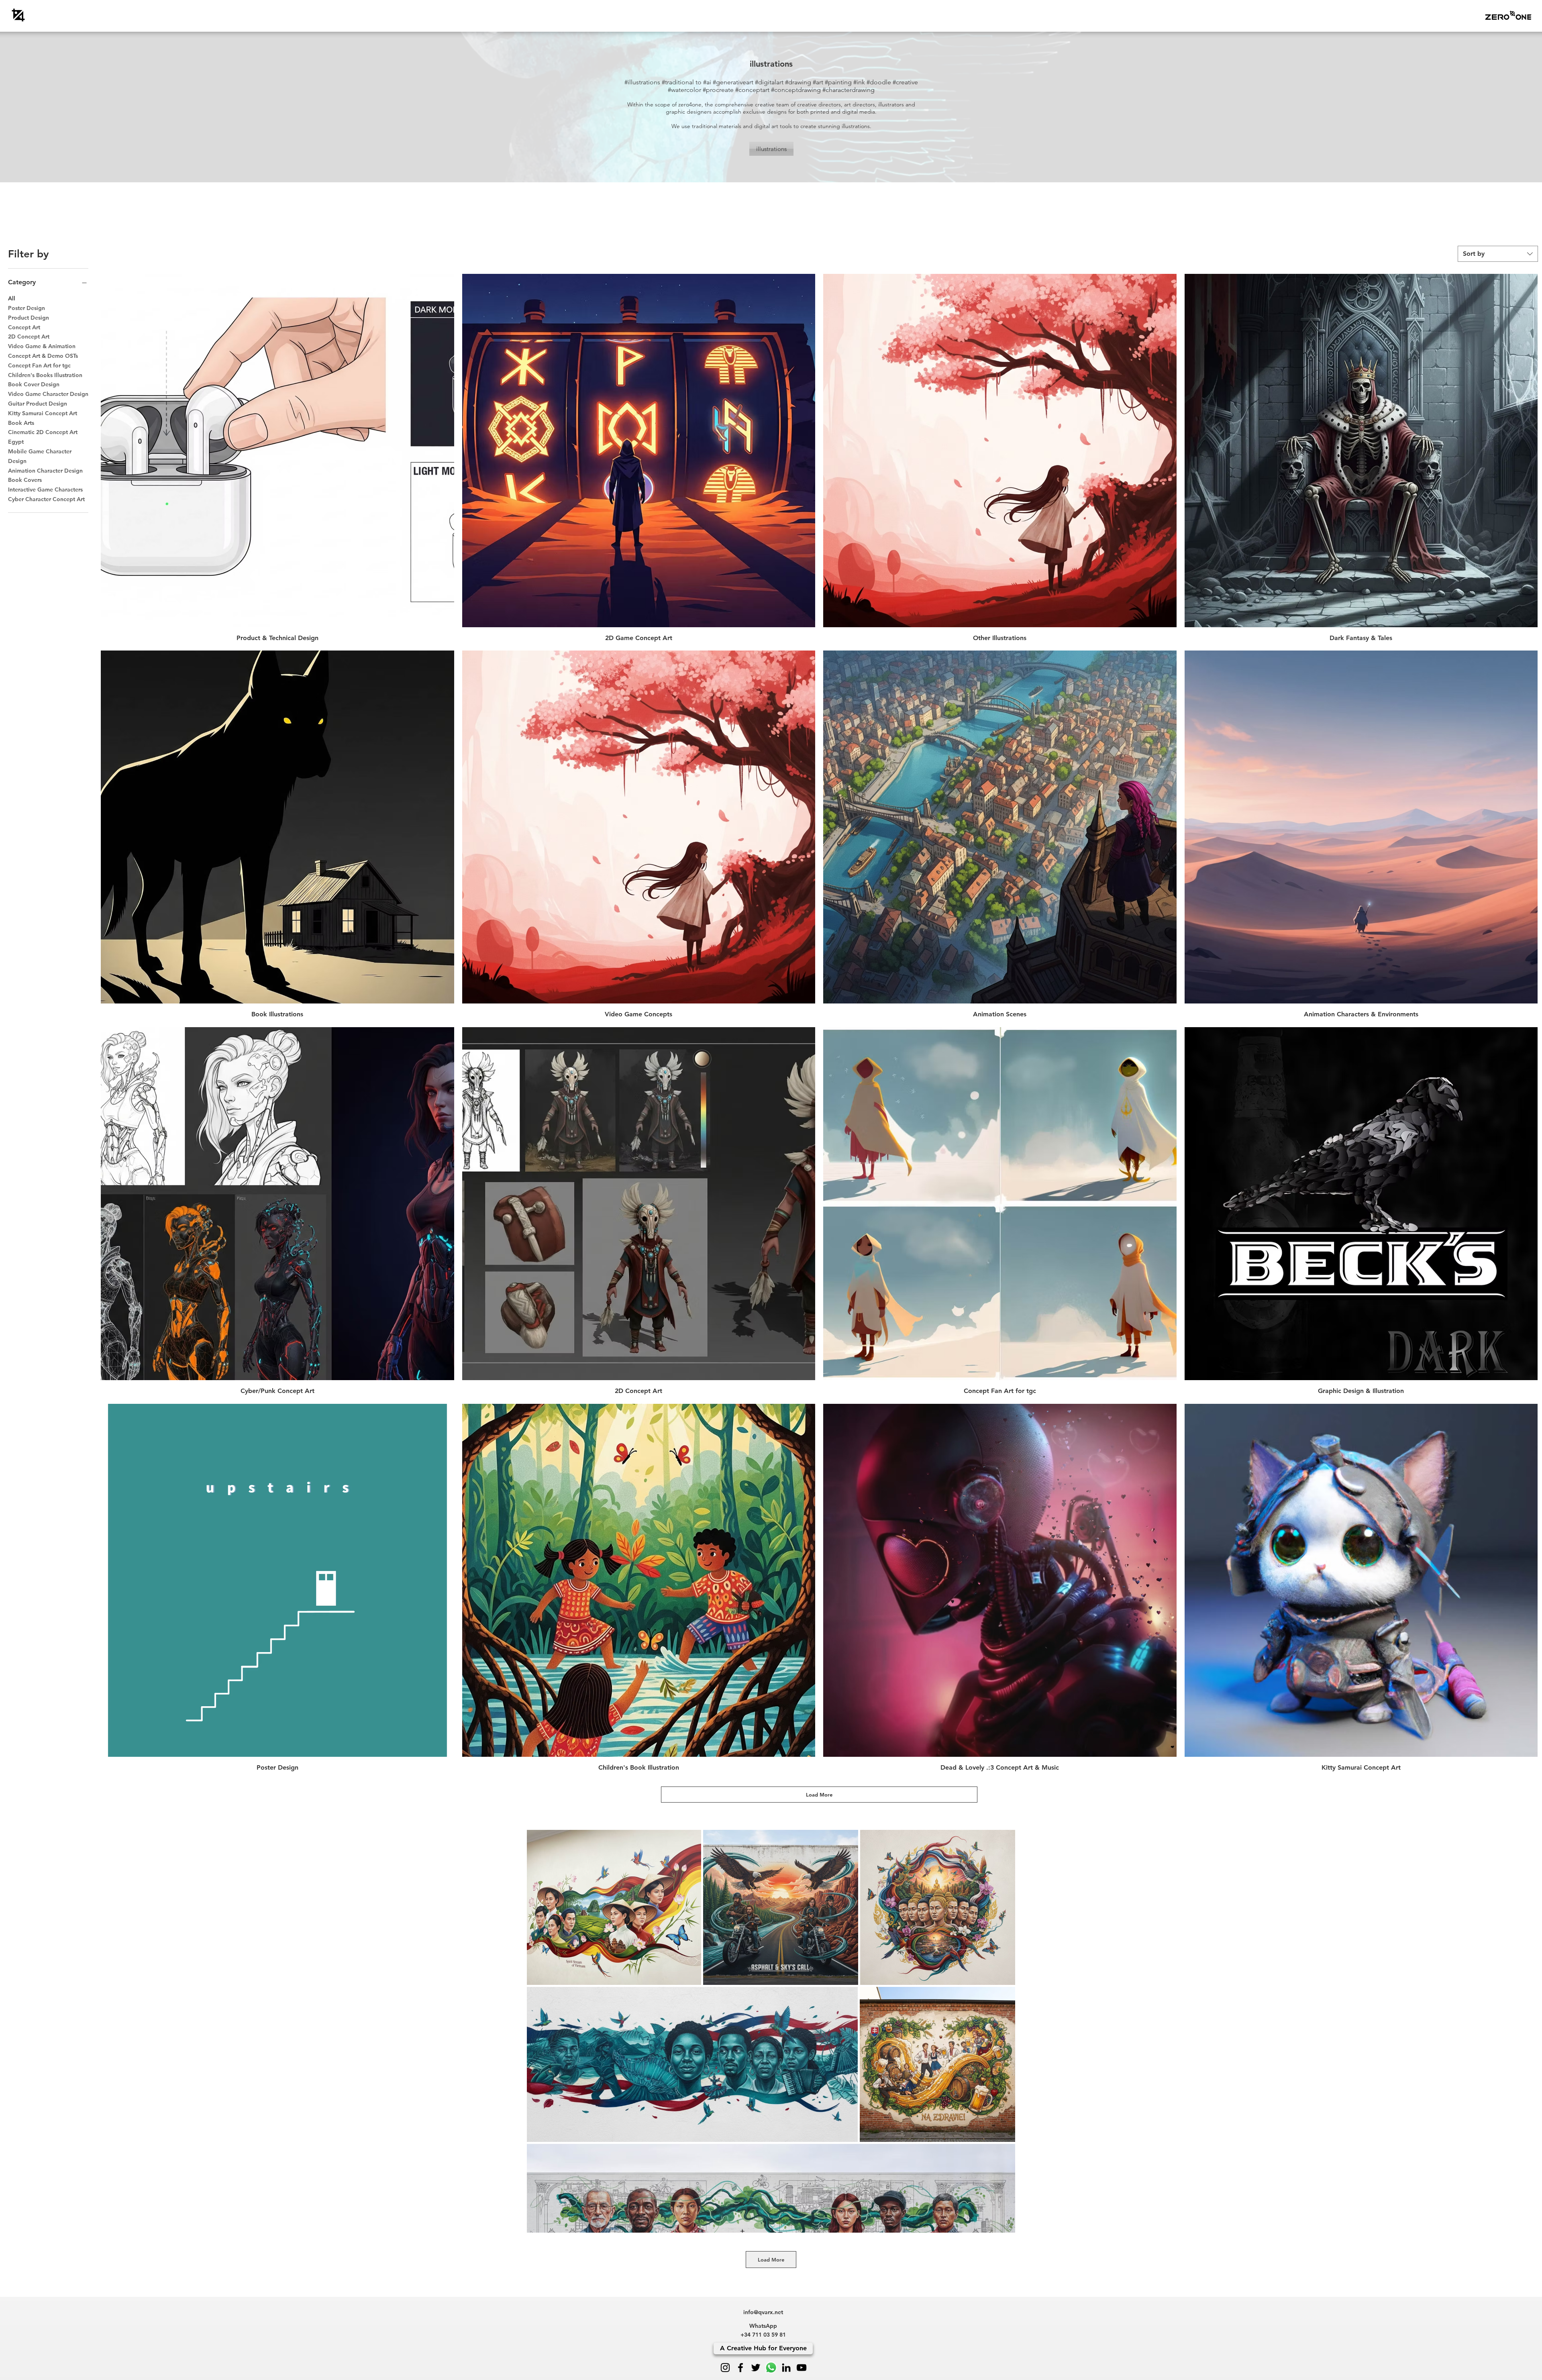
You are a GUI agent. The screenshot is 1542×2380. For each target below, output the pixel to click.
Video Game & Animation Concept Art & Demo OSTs (43, 351)
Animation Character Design (45, 471)
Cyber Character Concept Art (46, 499)
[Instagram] (725, 2368)
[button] (1508, 15)
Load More (819, 1795)
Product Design (29, 318)
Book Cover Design (34, 384)
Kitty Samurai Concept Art (43, 413)
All (12, 298)
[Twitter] (756, 2368)
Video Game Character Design (48, 394)
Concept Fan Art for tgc (39, 365)
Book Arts (21, 423)
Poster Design (27, 308)
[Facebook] (740, 2368)
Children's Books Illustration (45, 375)
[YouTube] (802, 2368)
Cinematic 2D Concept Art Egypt (43, 437)
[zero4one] (18, 15)
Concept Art (24, 327)
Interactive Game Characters (45, 489)
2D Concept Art (29, 337)
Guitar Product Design (38, 404)
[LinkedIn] (786, 2368)
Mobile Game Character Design (40, 456)
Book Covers (25, 480)
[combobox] (1498, 254)
